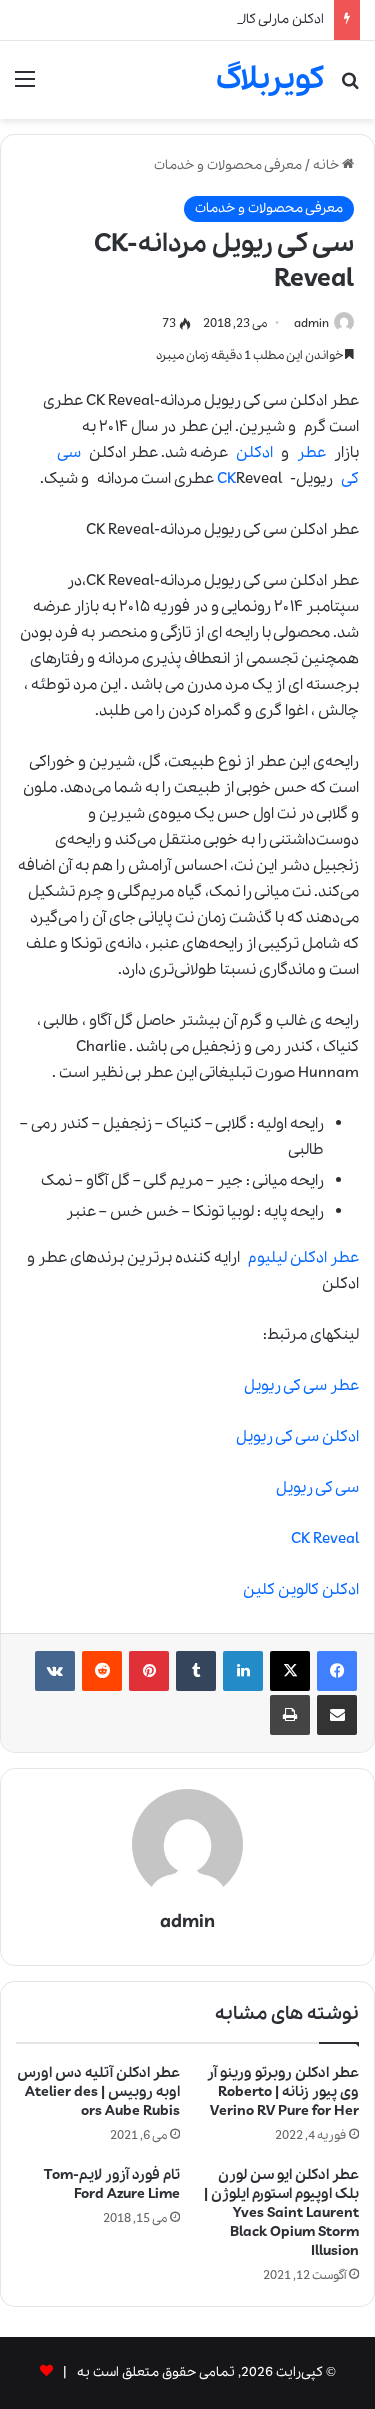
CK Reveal (325, 1539)
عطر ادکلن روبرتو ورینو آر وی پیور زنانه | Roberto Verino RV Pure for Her (283, 2092)
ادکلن (254, 453)
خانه (327, 165)
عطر (311, 453)
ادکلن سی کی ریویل (297, 1437)
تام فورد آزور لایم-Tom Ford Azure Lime (112, 2184)
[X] (290, 1671)
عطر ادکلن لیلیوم (303, 1258)
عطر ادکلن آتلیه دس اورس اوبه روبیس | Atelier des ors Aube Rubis (98, 2092)
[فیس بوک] (337, 1671)
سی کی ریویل (317, 1488)
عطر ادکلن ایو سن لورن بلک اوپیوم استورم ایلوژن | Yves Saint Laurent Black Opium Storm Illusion (281, 2213)
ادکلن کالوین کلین (301, 1590)
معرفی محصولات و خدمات (228, 165)
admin (311, 323)
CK (226, 479)
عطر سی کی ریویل (301, 1386)
